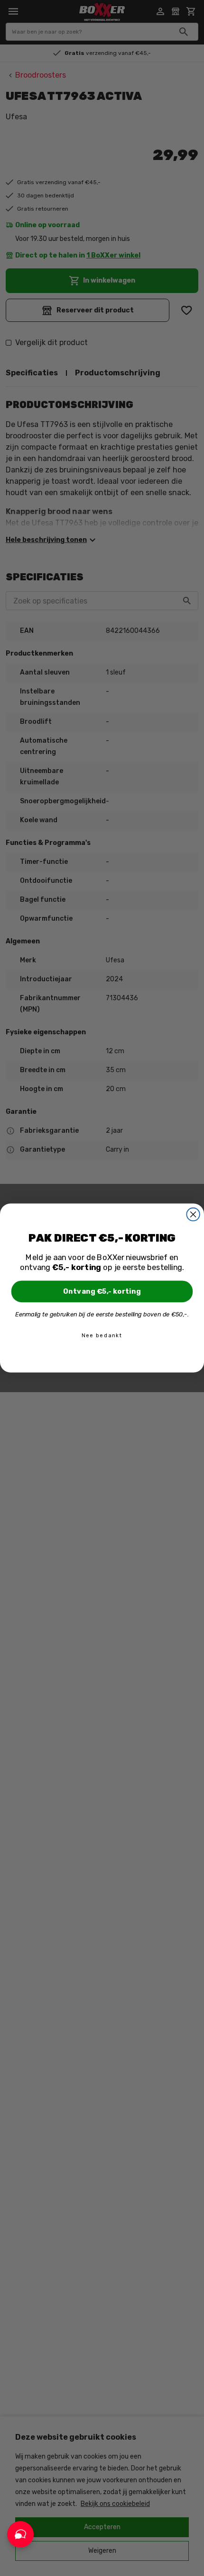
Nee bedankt (102, 1336)
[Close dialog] (193, 1214)
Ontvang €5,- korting (102, 1291)
